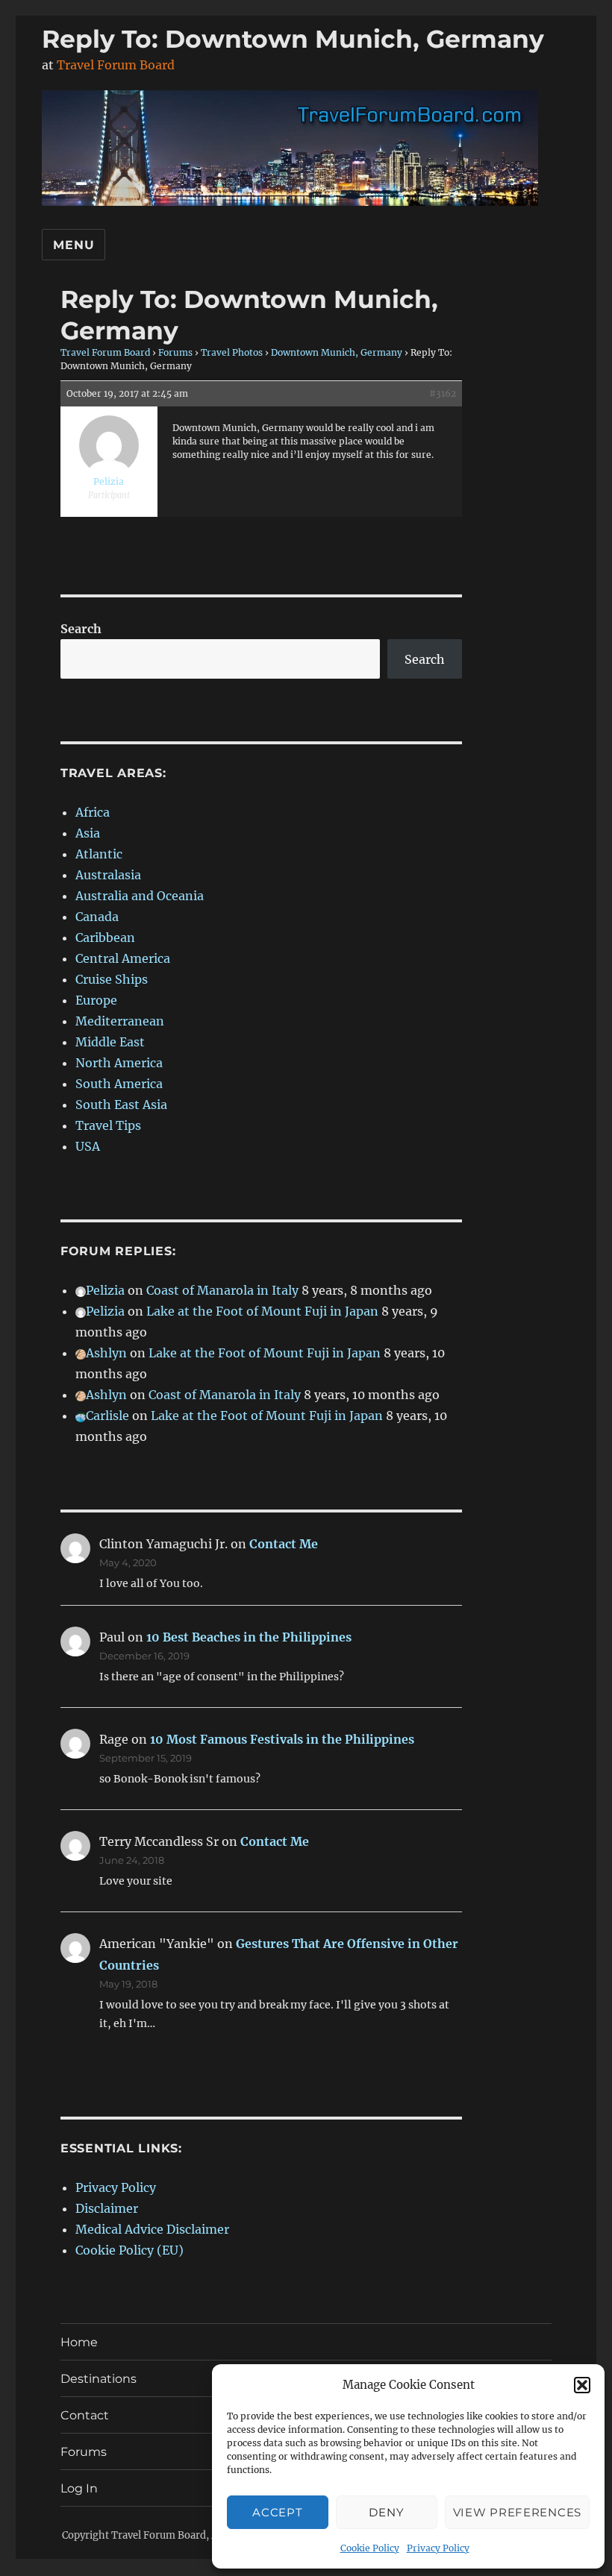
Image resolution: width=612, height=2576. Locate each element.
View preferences (517, 2512)
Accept (277, 2512)
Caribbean (105, 937)
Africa (93, 812)
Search (81, 629)
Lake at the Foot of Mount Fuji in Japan (262, 1311)
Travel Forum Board (116, 65)
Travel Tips (108, 1125)
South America (119, 1084)
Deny (386, 2512)
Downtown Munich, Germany (337, 352)
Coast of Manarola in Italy (222, 1290)
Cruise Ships (112, 979)
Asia (88, 833)
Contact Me (284, 1544)
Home (79, 2342)
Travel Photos (232, 352)
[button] (582, 2385)
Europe (96, 1000)
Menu (74, 245)
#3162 (443, 393)
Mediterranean (120, 1021)
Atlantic (99, 854)
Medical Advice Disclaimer (152, 2229)
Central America (123, 958)
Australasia (108, 875)
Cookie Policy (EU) (129, 2250)
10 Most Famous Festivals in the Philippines (282, 1739)
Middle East (110, 1042)
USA (88, 1146)
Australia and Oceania (140, 896)
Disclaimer (107, 2208)
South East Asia (121, 1105)
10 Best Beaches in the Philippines (249, 1637)
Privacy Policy (438, 2548)
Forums (175, 352)
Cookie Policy (370, 2548)
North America (119, 1063)
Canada (97, 917)
